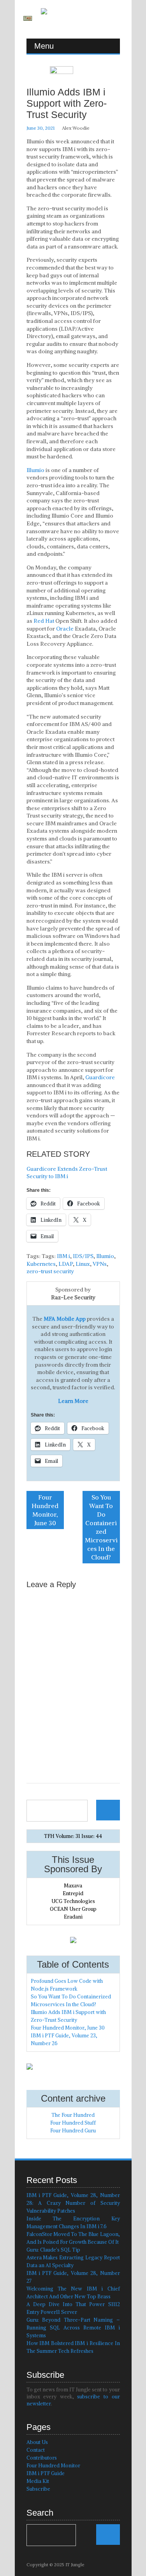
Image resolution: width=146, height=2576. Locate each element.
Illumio (35, 470)
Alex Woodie (76, 128)
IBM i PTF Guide (46, 2473)
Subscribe (38, 2489)
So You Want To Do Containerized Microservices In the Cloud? (101, 1527)
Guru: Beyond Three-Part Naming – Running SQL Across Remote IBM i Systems (73, 2328)
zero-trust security (50, 1271)
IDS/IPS (83, 1256)
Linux (83, 1264)
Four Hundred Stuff (73, 2123)
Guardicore (100, 1077)
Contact (36, 2450)
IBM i (63, 1256)
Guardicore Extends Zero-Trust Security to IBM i (67, 1173)
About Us (37, 2442)
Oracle (65, 629)
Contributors (42, 2458)
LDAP (66, 1264)
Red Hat (44, 621)
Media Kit (38, 2481)
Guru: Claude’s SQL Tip (53, 2250)
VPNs (100, 1264)
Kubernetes (41, 1264)
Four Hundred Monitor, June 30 (45, 1510)
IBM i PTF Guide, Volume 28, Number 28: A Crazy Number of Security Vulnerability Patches (73, 2203)
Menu (44, 46)
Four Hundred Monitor (53, 2466)
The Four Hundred (73, 2115)
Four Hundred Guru (73, 2131)
